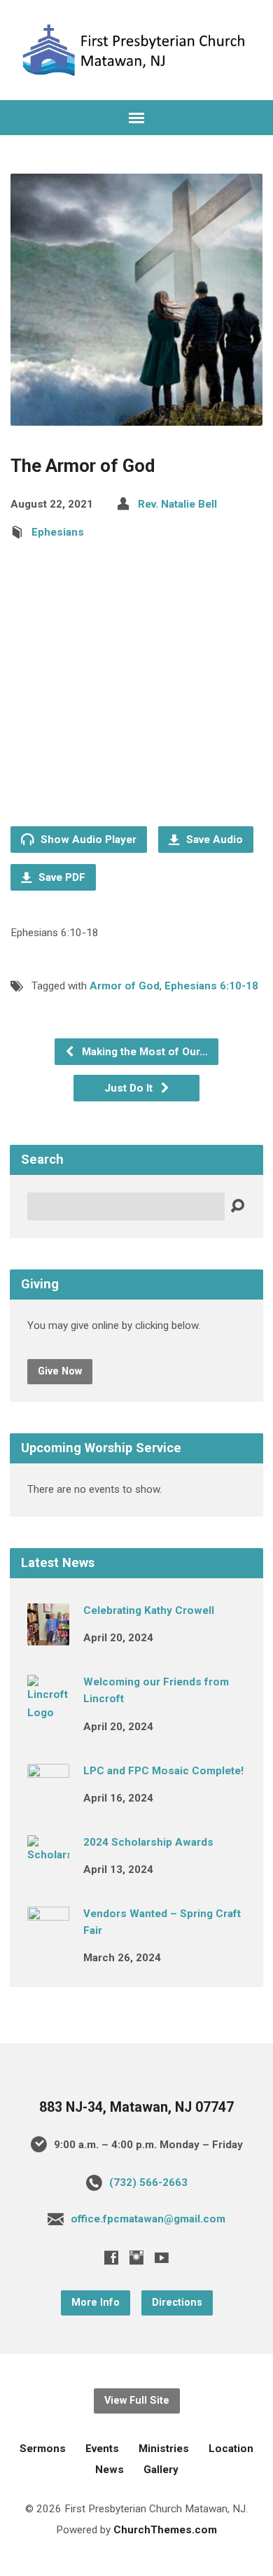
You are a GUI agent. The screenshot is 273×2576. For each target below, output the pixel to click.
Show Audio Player (87, 840)
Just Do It (130, 1088)
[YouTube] (162, 2257)
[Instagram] (136, 2257)
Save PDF (61, 877)
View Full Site (137, 2401)
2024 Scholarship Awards (148, 1842)
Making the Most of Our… (143, 1052)
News (110, 2470)
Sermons (43, 2449)
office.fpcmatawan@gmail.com (148, 2219)
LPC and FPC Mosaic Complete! (163, 1771)
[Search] (237, 1206)
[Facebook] (111, 2257)
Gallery (161, 2470)
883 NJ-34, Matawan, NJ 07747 (136, 2107)
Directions (177, 2303)
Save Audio (213, 840)
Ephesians (58, 532)
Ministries (164, 2449)
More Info (96, 2303)
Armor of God (125, 986)
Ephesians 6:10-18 (211, 986)
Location (231, 2449)
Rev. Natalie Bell (177, 504)
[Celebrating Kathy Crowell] (48, 1636)
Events (102, 2449)
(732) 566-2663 (148, 2182)
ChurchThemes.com (165, 2530)
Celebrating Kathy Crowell (149, 1610)
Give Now (60, 1371)
